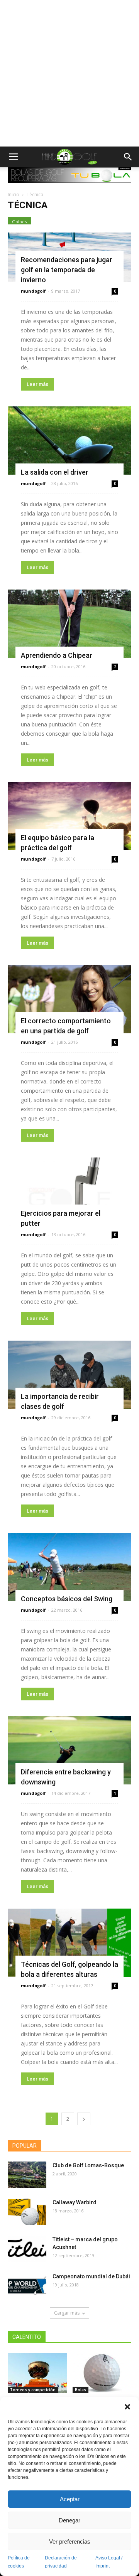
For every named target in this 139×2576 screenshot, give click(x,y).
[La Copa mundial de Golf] (37, 2373)
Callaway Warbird (75, 2202)
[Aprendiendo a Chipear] (69, 624)
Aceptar (70, 2499)
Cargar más (67, 2313)
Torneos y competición (33, 2390)
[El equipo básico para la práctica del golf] (69, 816)
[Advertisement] (69, 73)
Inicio (14, 195)
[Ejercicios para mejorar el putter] (69, 1192)
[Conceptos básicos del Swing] (69, 1567)
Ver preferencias (70, 2541)
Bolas (81, 2390)
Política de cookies (19, 2562)
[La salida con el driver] (69, 441)
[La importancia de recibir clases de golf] (69, 1375)
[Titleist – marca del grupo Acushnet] (27, 2249)
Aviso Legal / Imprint (109, 2562)
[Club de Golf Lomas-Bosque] (27, 2175)
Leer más (37, 384)
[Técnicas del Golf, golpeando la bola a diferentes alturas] (69, 1943)
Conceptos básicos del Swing (67, 1599)
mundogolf (33, 291)
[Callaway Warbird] (27, 2212)
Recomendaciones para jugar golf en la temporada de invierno (67, 270)
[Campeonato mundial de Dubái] (27, 2286)
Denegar (69, 2520)
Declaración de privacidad (61, 2562)
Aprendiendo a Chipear (57, 655)
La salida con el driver (55, 472)
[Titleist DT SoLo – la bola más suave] (102, 2373)
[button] (127, 2407)
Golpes (19, 222)
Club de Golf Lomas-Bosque (88, 2165)
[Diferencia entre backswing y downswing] (69, 1750)
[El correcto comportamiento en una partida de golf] (69, 999)
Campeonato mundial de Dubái (91, 2276)
